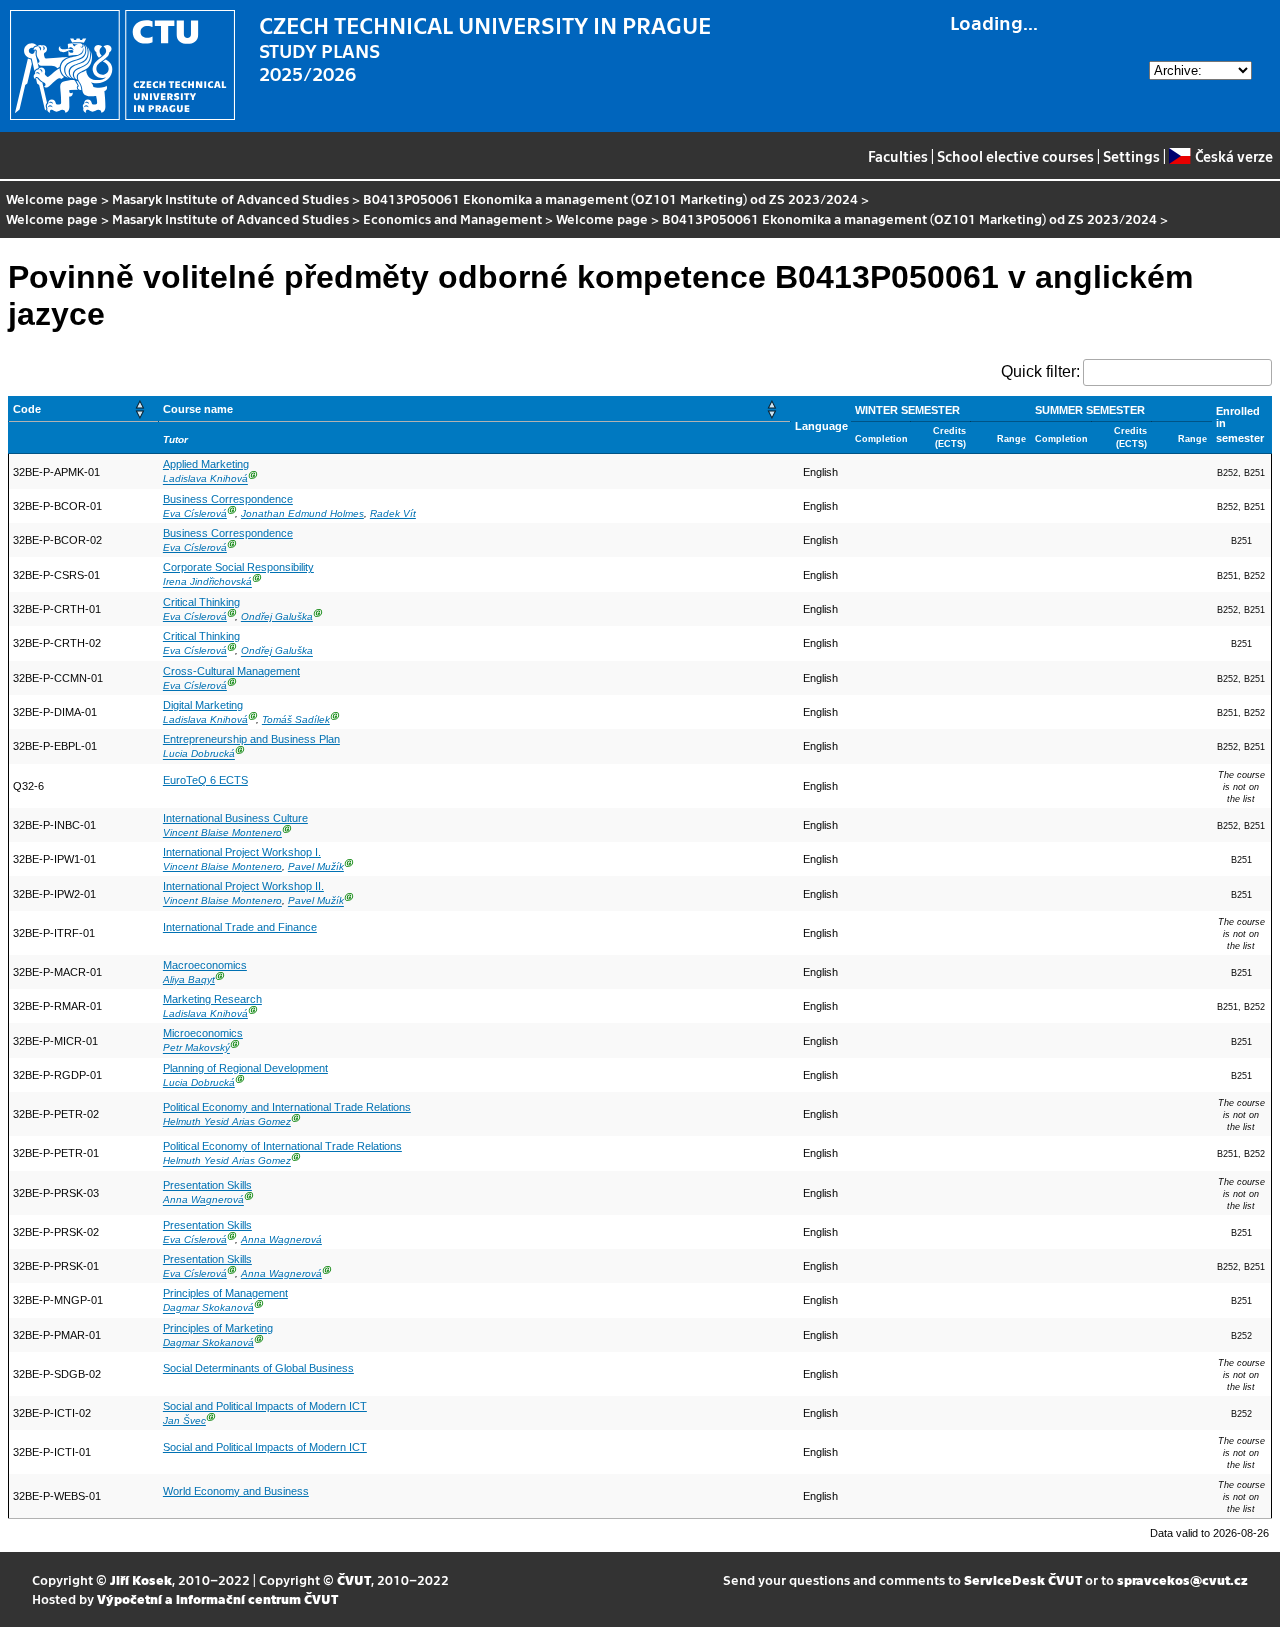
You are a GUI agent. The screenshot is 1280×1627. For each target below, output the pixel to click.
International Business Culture (235, 818)
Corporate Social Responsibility (238, 567)
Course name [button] (198, 409)
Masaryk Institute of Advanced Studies (230, 198)
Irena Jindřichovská (207, 582)
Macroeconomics (205, 965)
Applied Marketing (206, 464)
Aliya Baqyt (189, 979)
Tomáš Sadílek (296, 719)
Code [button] (27, 409)
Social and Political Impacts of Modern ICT (265, 1406)
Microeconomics (203, 1033)
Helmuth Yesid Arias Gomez (227, 1121)
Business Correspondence (228, 499)
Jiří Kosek (141, 1579)
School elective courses (1015, 156)
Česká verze (1233, 156)
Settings (1131, 156)
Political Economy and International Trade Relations (287, 1107)
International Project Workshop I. (242, 852)
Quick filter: (1040, 371)
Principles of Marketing (218, 1328)
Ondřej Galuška (277, 616)
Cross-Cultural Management (231, 671)
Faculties (898, 156)
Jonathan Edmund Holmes (302, 513)
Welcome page (52, 198)
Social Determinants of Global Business (258, 1368)
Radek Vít (393, 513)
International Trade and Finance (240, 927)
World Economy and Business (236, 1491)
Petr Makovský (196, 1048)
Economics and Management (452, 218)
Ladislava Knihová (205, 479)
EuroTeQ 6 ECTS (205, 780)
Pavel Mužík (316, 866)
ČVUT (354, 1579)
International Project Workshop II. (243, 886)
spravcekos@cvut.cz (1182, 1579)
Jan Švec (184, 1420)
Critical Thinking (201, 602)
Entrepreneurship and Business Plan (251, 739)
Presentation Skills (207, 1185)
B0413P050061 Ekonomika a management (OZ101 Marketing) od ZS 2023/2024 (610, 198)
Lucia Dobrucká (199, 754)
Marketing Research (212, 999)
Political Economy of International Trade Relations (282, 1146)
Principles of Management (225, 1293)
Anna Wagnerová (203, 1200)
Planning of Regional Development (245, 1068)
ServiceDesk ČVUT (1023, 1579)
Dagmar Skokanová (208, 1308)
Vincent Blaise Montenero (222, 832)
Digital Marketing (203, 705)
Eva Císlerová (195, 513)
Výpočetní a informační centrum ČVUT (217, 1598)
